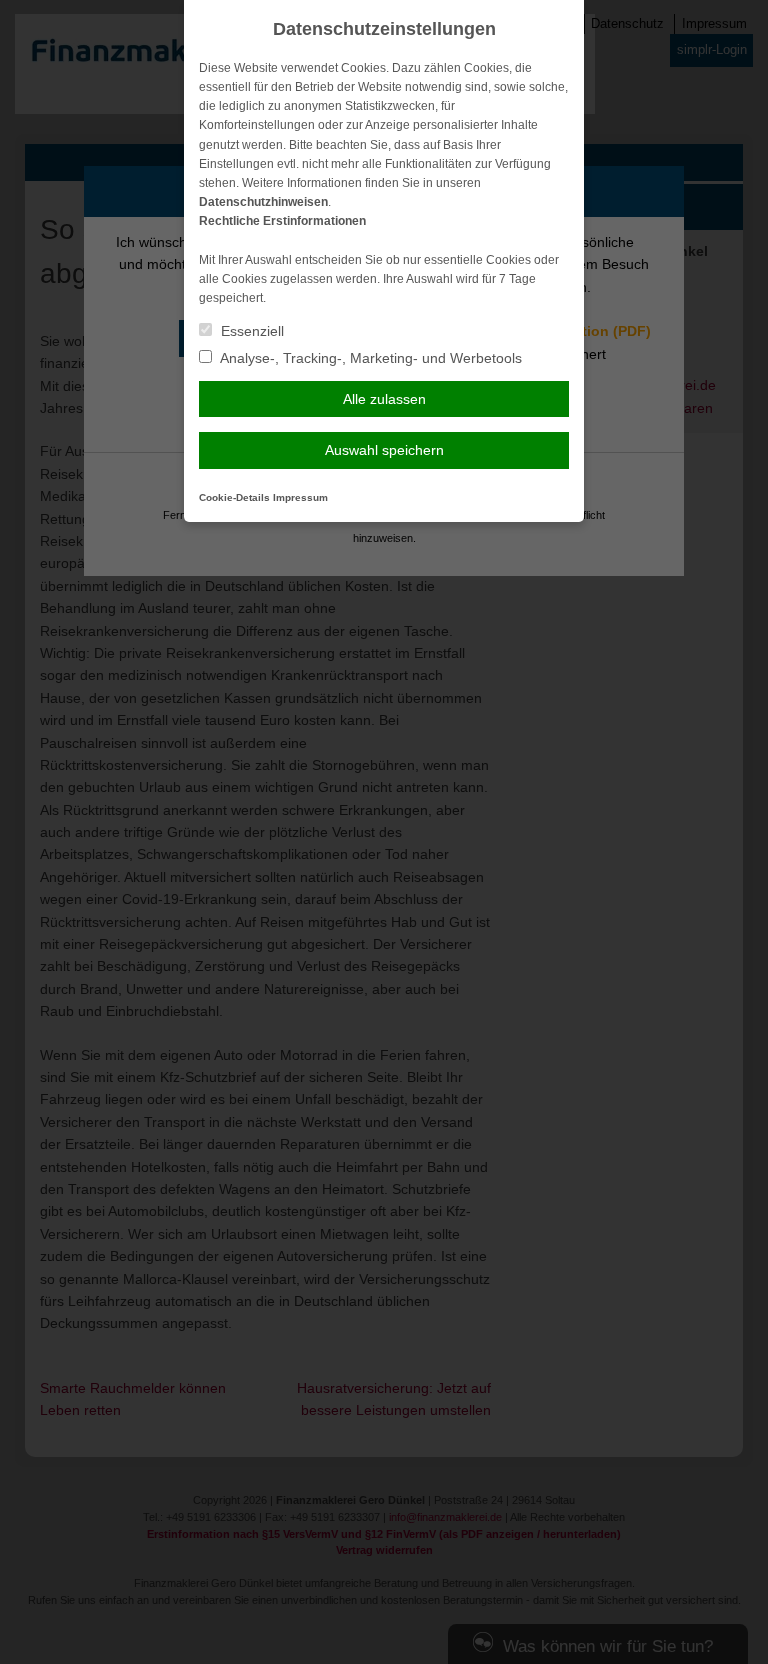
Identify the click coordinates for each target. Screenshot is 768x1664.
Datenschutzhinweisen (263, 202)
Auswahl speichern (384, 450)
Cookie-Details (234, 497)
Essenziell (250, 331)
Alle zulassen (384, 399)
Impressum (300, 497)
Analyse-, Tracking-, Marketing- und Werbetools (369, 358)
